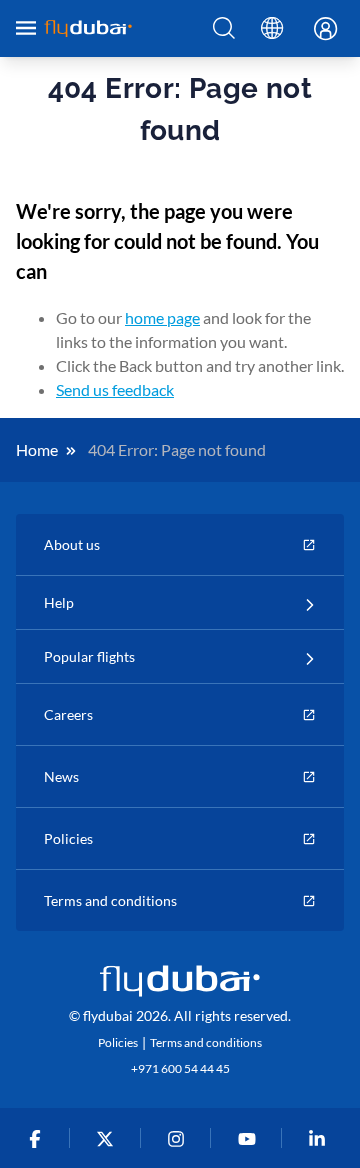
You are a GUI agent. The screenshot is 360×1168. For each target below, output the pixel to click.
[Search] (224, 29)
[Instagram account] (180, 1138)
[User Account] (320, 30)
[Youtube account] (250, 1138)
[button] (224, 29)
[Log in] (320, 30)
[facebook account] (38, 1138)
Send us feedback (115, 389)
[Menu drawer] (26, 28)
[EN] (272, 29)
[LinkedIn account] (321, 1138)
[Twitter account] (109, 1138)
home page (162, 317)
